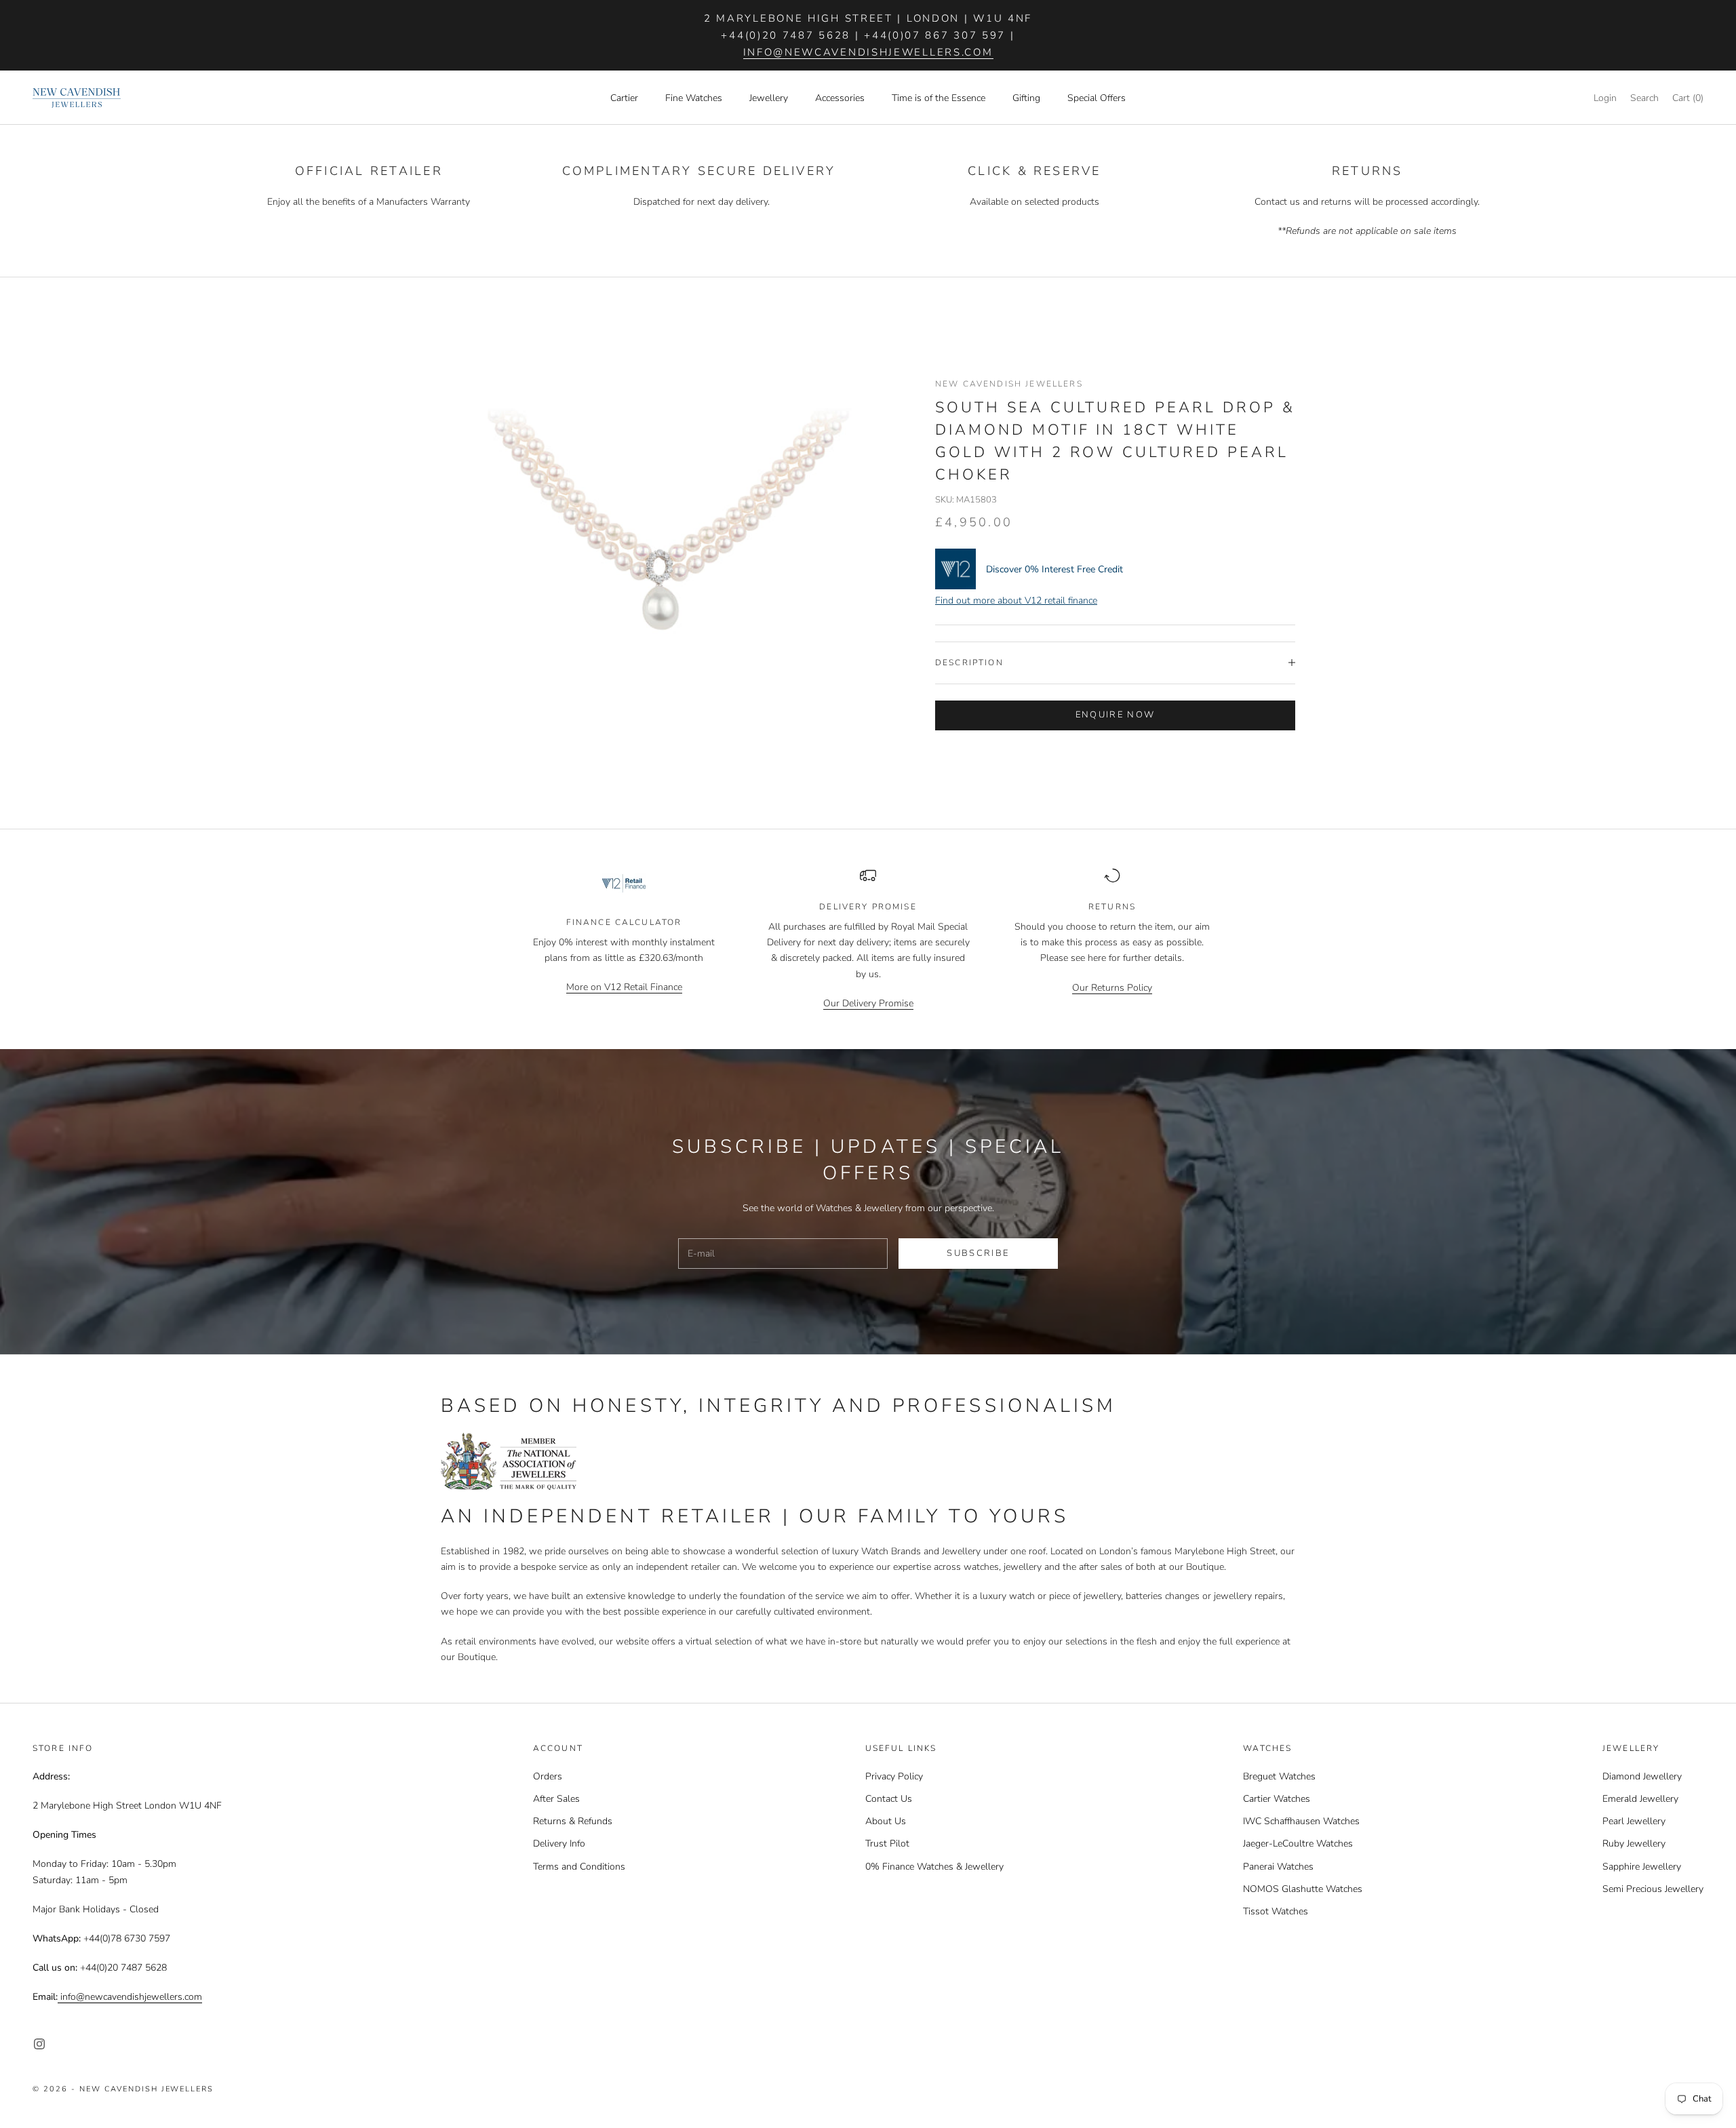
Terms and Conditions (579, 1867)
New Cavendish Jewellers (1009, 384)
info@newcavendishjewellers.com (868, 52)
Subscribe (978, 1253)
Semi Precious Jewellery (1653, 1889)
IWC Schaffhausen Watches (1301, 1821)
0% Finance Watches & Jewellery (934, 1867)
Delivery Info (559, 1844)
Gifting (1026, 98)
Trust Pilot (887, 1844)
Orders (548, 1776)
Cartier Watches (1277, 1799)
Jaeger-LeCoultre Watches (1298, 1844)
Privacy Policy (894, 1776)
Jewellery (769, 98)
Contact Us (889, 1799)
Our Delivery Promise (868, 1003)
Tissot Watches (1276, 1911)
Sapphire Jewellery (1642, 1867)
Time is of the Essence (939, 98)
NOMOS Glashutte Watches (1303, 1889)
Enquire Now (1116, 715)
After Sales (556, 1799)
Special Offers (1097, 98)
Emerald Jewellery (1640, 1799)
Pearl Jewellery (1634, 1821)
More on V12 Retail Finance (624, 987)
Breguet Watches (1279, 1776)
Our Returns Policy (1112, 988)
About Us (886, 1821)
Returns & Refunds (573, 1821)
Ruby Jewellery (1634, 1844)
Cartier (624, 98)
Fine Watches (694, 98)
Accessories (840, 98)
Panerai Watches (1278, 1867)
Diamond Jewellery (1642, 1776)
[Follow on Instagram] (39, 2044)
